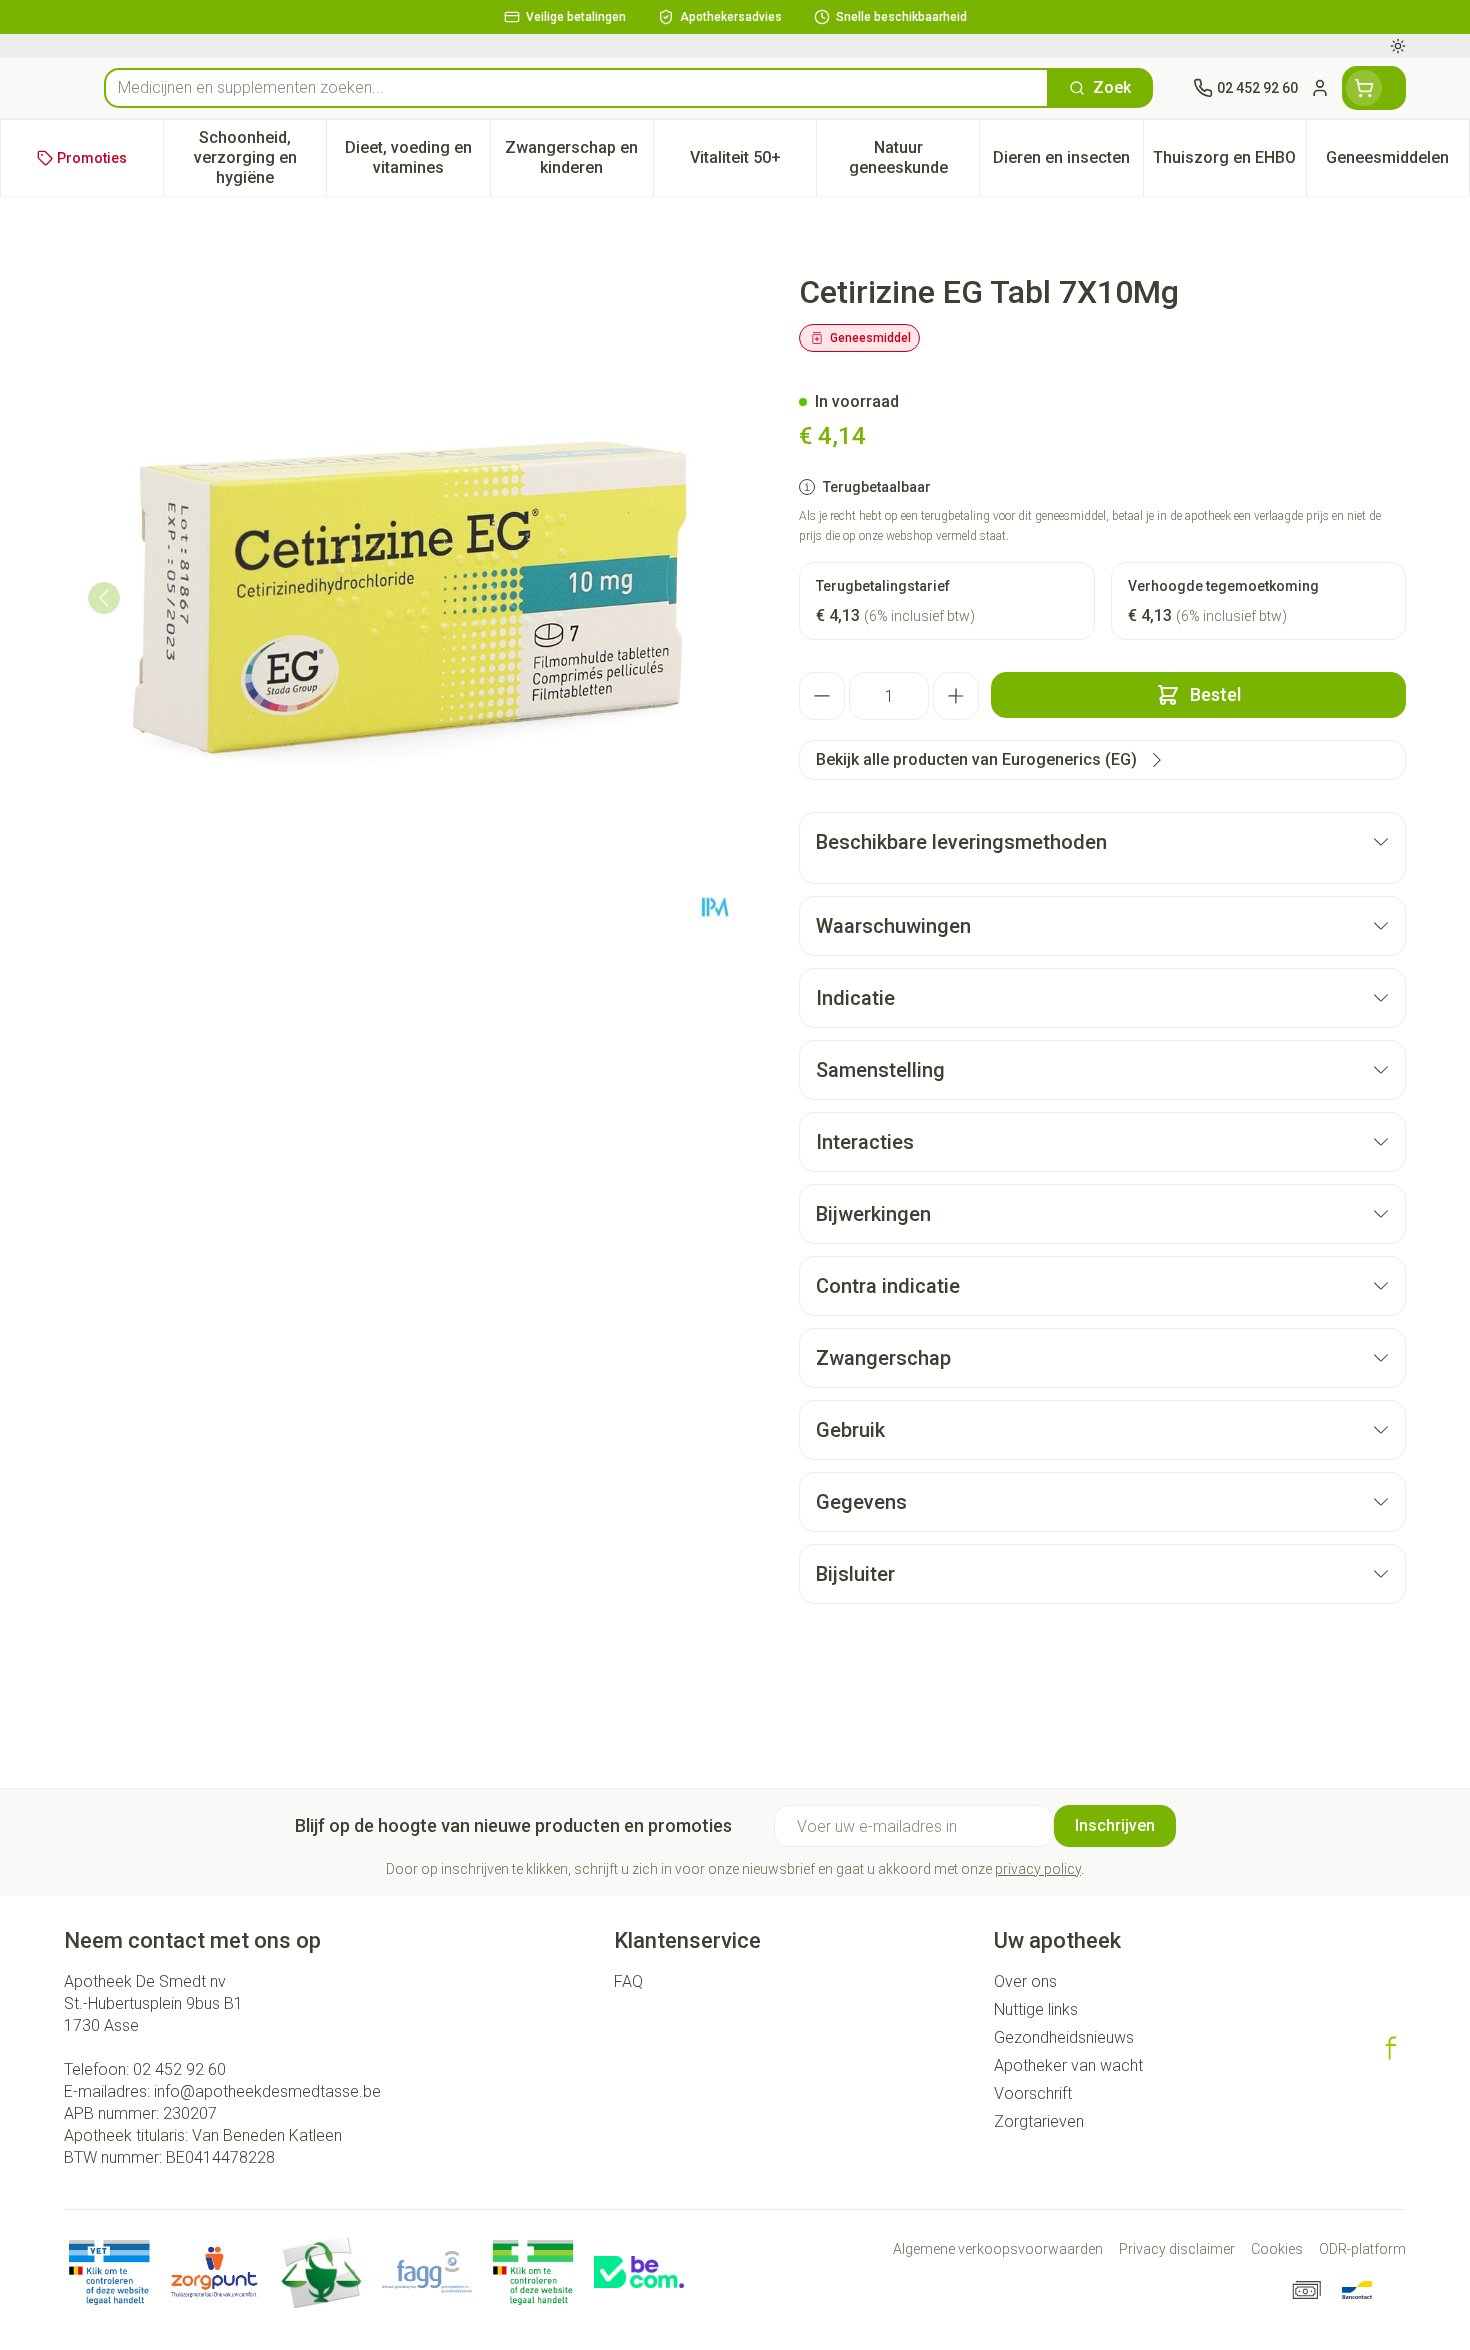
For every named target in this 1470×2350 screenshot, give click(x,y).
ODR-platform (1362, 2249)
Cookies (1277, 2249)
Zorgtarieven (1039, 2121)
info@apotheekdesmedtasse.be (267, 2091)
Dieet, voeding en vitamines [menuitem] (417, 157)
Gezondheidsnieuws (1064, 2037)
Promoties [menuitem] (92, 158)
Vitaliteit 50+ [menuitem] (753, 162)
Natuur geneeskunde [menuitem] (914, 157)
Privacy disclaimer (1177, 2249)
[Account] (1320, 88)
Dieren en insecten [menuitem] (1067, 162)
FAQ (628, 1981)
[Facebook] (1391, 2048)
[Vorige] (104, 598)
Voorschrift (1033, 2093)
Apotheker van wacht (1068, 2065)
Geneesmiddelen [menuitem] (1397, 162)
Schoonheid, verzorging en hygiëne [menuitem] (260, 157)
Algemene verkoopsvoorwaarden (998, 2249)
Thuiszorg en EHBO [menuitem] (1229, 162)
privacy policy (1038, 1869)
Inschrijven (1115, 1825)
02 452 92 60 (179, 2069)
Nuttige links (1036, 2009)
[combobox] (576, 88)
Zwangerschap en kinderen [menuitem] (579, 157)
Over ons (1025, 1981)
